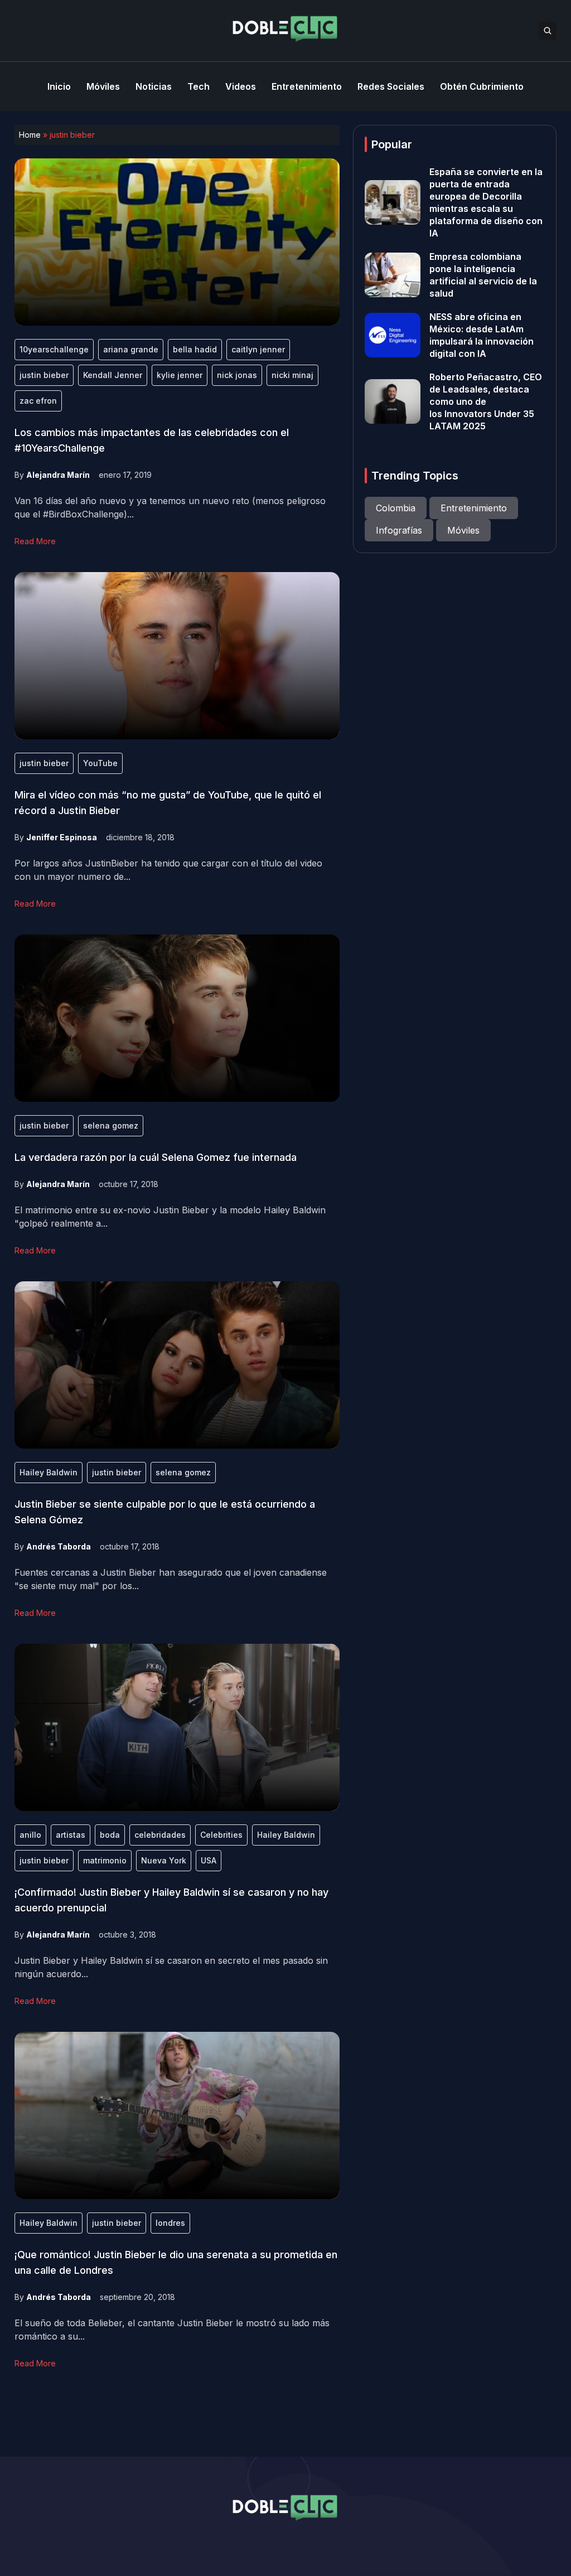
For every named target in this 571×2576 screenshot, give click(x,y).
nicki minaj (292, 375)
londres (170, 2223)
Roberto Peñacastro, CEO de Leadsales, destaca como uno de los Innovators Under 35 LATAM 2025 (486, 401)
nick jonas (237, 375)
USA (209, 1860)
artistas (71, 1835)
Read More (35, 541)
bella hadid (195, 349)
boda (110, 1835)
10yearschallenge (54, 349)
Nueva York (164, 1860)
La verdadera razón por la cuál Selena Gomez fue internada (156, 1157)
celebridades (160, 1835)
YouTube (100, 763)
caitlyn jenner (258, 349)
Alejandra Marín (58, 475)
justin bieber (44, 375)
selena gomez (111, 1125)
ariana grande (131, 349)
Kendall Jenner (113, 375)
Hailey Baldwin (49, 1472)
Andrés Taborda (59, 1546)
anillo (30, 1835)
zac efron (38, 401)
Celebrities (221, 1835)
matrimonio (105, 1860)
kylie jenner (180, 375)
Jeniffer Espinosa (62, 837)
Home (30, 135)
